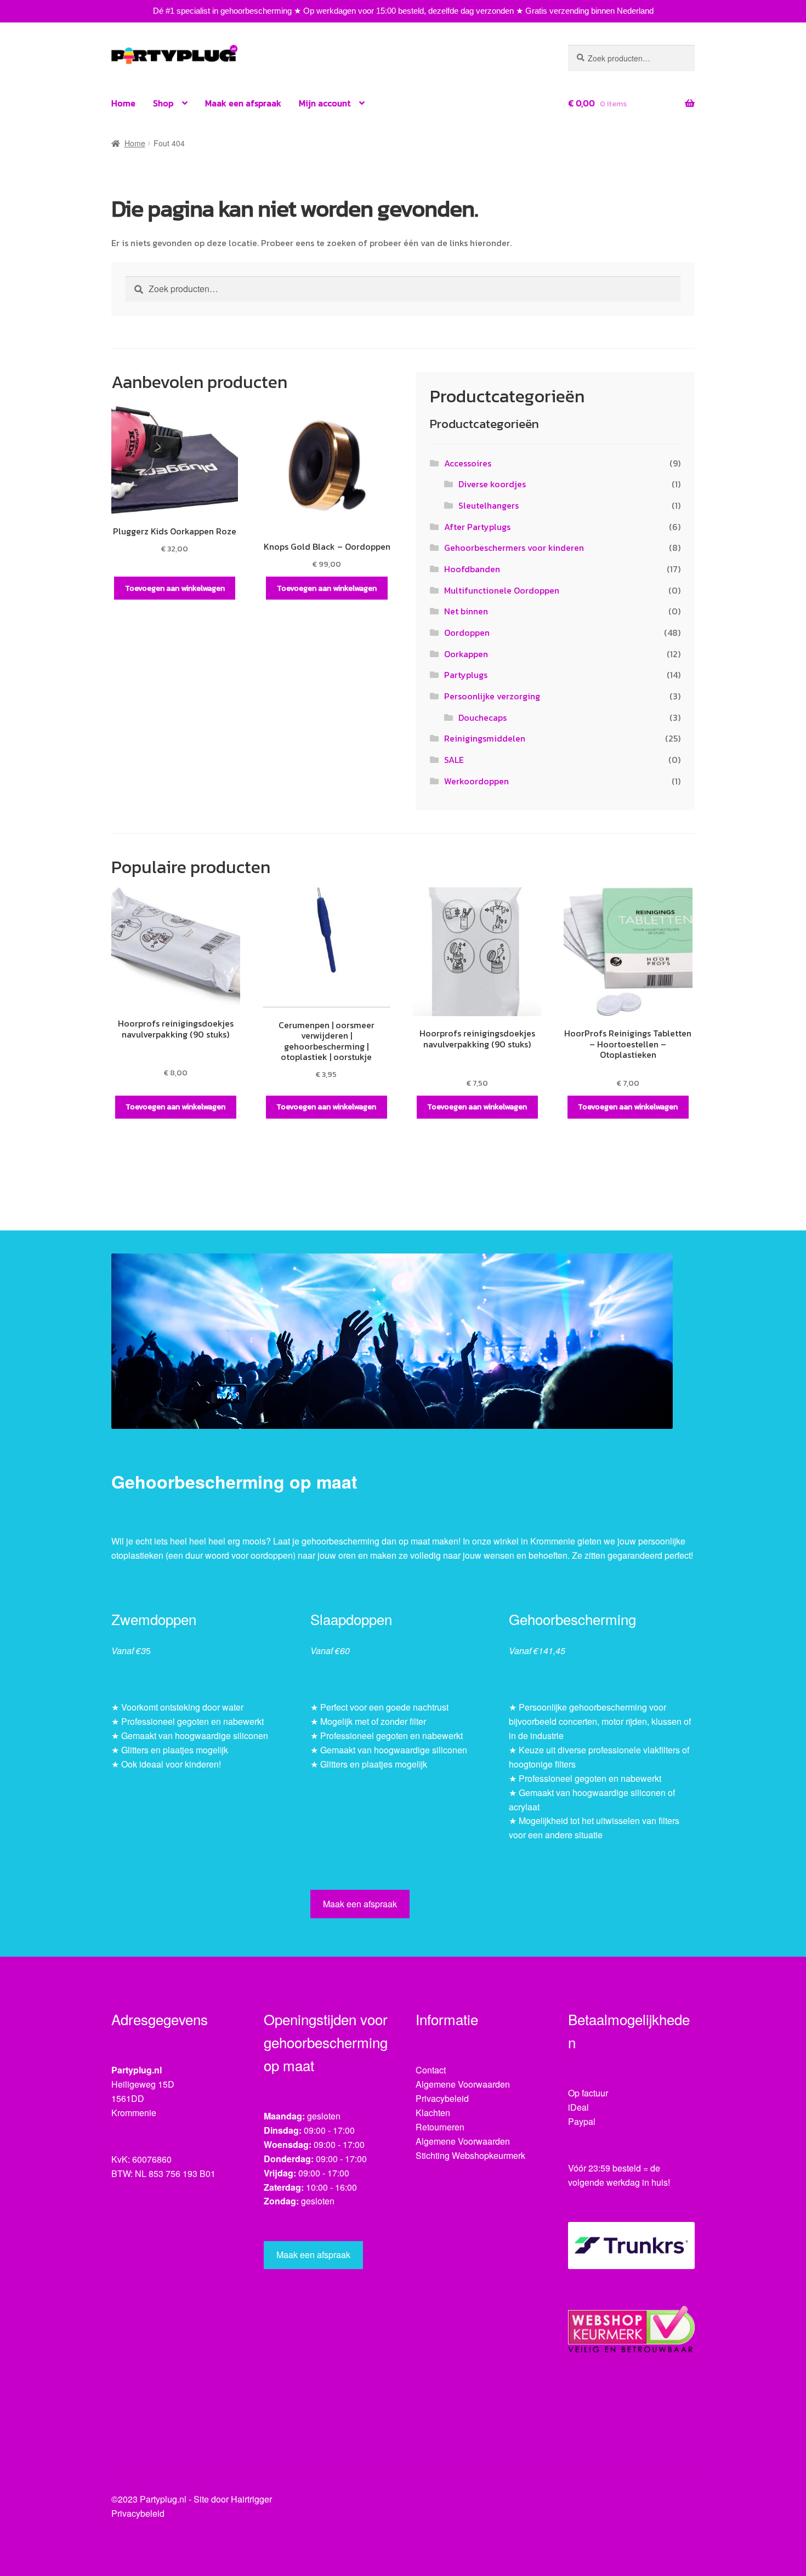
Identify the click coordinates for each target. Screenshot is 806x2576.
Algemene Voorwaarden (463, 2084)
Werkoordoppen (476, 781)
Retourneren (440, 2127)
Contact (431, 2070)
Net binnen (466, 611)
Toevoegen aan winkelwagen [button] (175, 588)
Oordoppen (467, 632)
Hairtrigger (251, 2499)
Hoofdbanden (472, 569)
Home (123, 103)
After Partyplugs (477, 527)
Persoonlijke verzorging (492, 696)
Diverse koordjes (492, 484)
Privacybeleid (442, 2098)
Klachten (433, 2113)
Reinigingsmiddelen (485, 738)
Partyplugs (466, 675)
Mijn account (325, 103)
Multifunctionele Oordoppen (502, 590)
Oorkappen (466, 654)
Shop (163, 103)
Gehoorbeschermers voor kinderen (514, 548)
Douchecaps (483, 717)
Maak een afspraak (243, 103)
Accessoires (468, 463)
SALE (454, 760)
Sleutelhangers (489, 505)
